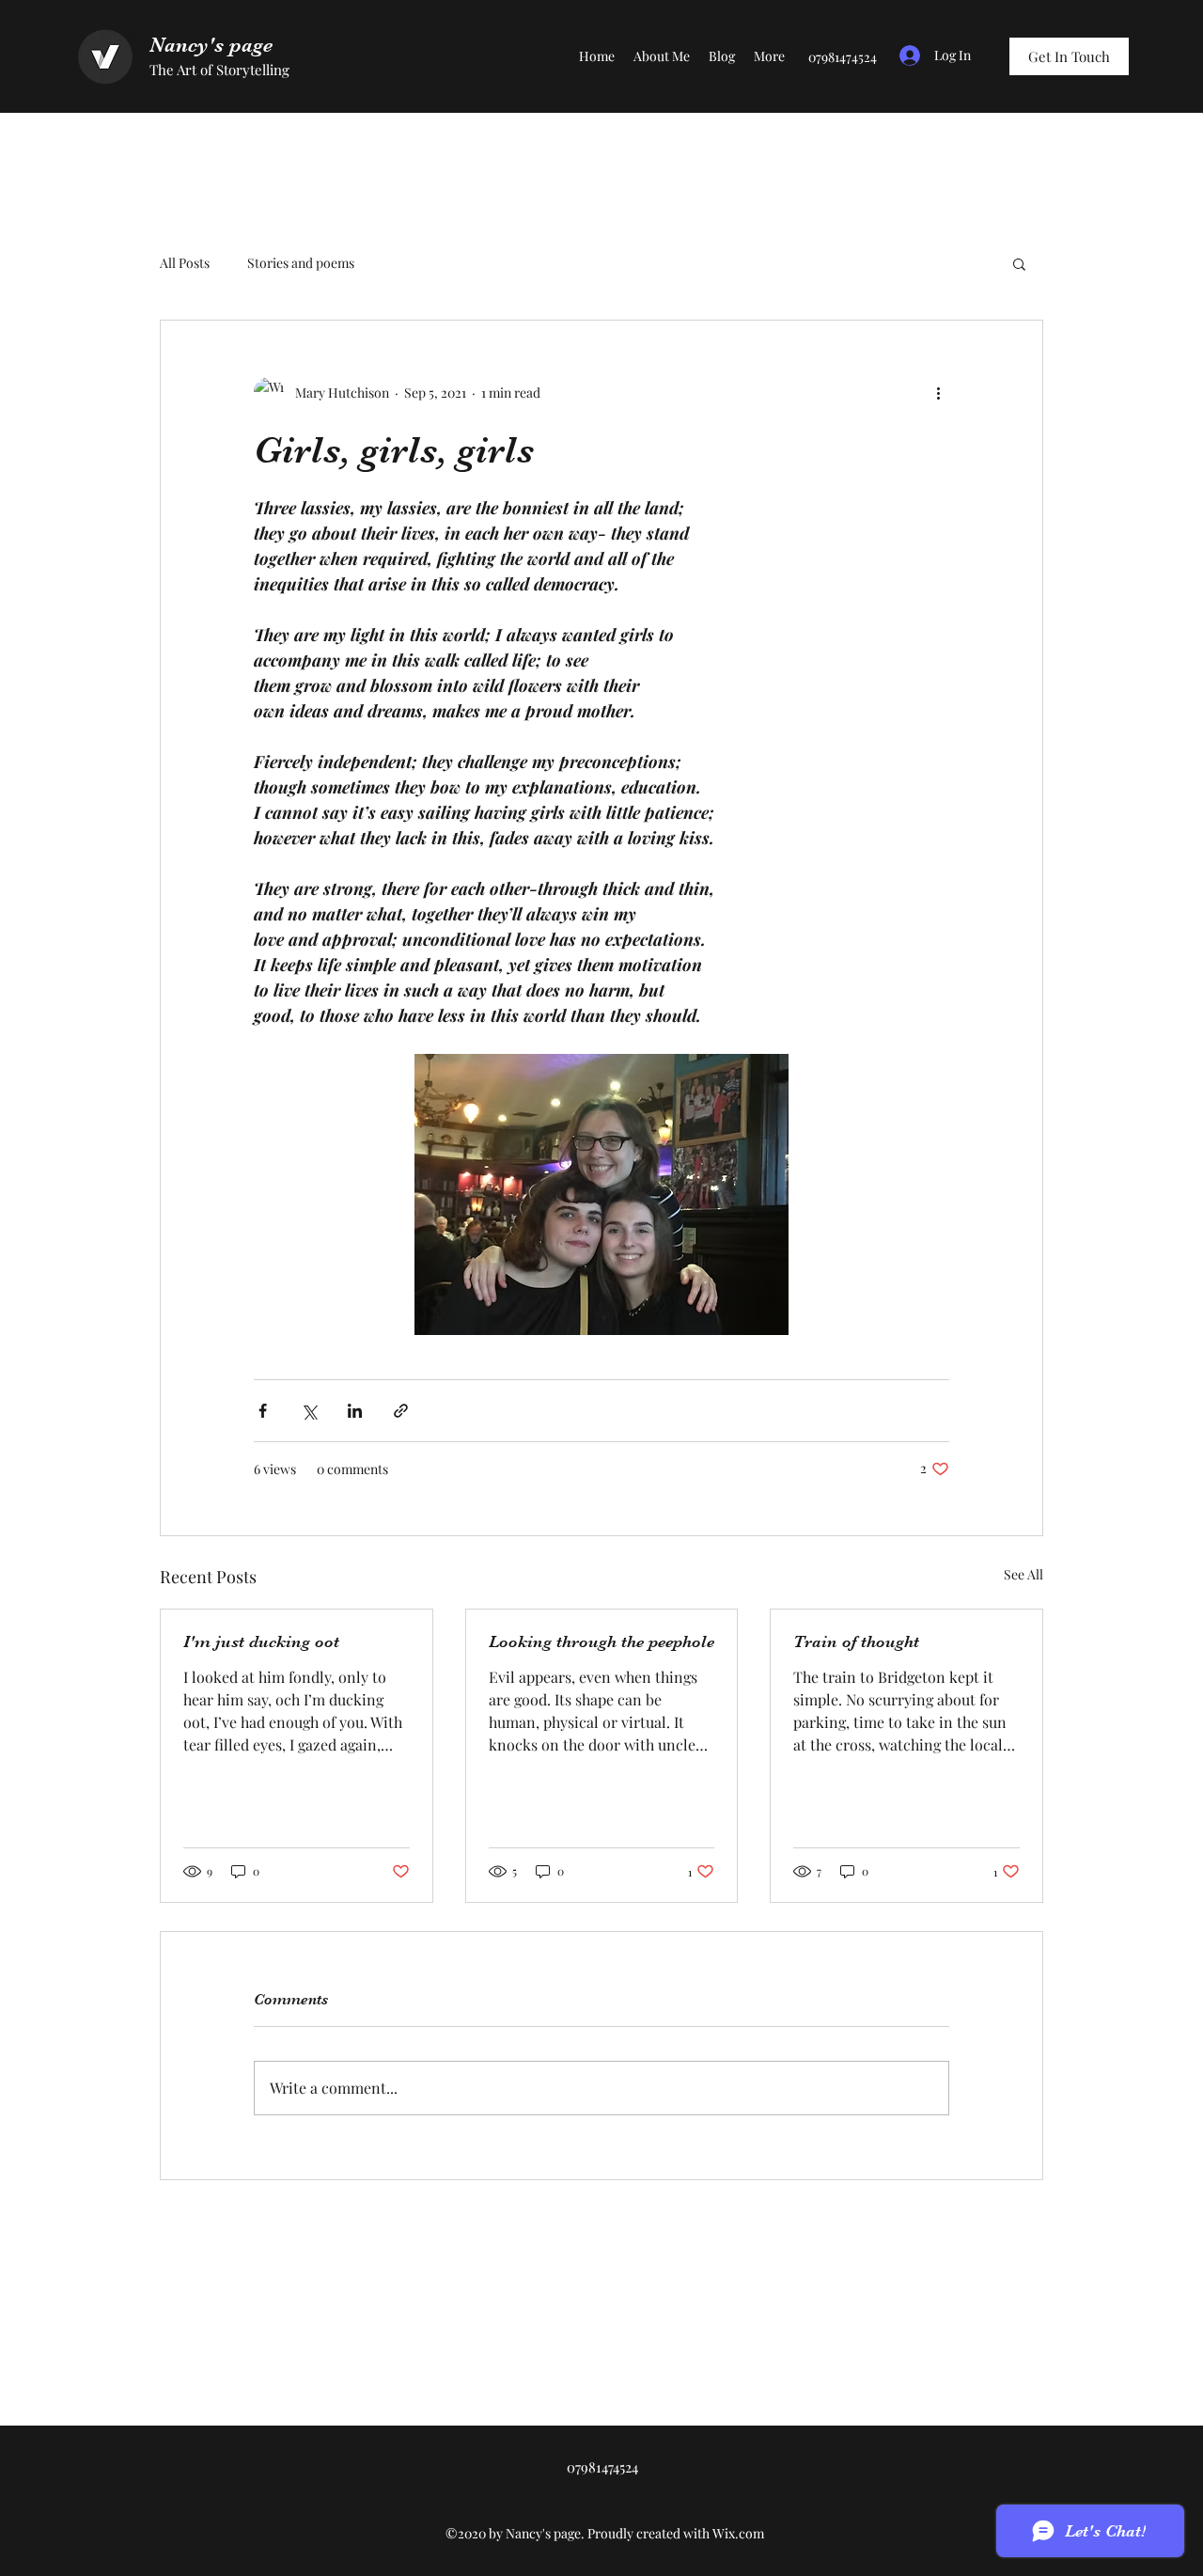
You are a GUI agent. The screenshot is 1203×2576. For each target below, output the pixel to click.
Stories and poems (301, 263)
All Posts (185, 263)
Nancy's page (211, 45)
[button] (1019, 263)
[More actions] (938, 392)
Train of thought (856, 1641)
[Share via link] (401, 1411)
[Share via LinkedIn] (355, 1411)
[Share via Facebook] (263, 1411)
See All (1023, 1574)
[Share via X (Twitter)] (309, 1411)
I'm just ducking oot (261, 1641)
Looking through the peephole (601, 1641)
